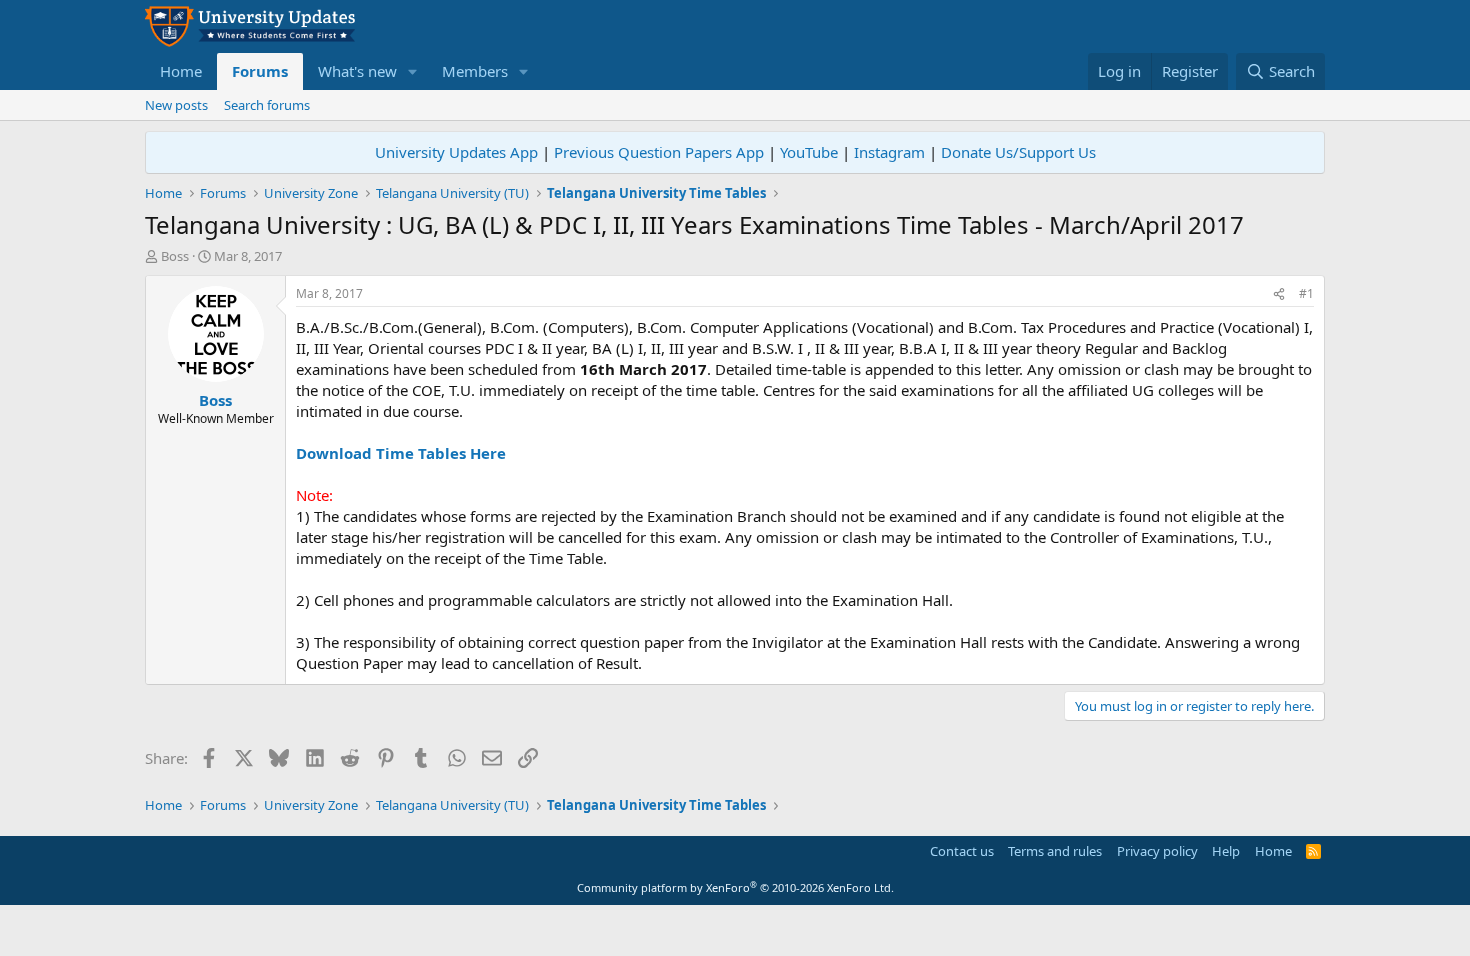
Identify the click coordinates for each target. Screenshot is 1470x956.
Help (1226, 851)
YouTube (809, 152)
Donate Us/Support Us (1018, 152)
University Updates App (456, 152)
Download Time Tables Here (401, 453)
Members (475, 71)
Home (181, 71)
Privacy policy (1157, 851)
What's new (357, 71)
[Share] (1279, 294)
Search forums (267, 105)
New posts (176, 105)
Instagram (889, 152)
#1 (1306, 293)
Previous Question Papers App (659, 152)
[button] (413, 71)
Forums (260, 71)
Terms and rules (1055, 851)
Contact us (962, 851)
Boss (175, 256)
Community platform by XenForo (735, 887)
